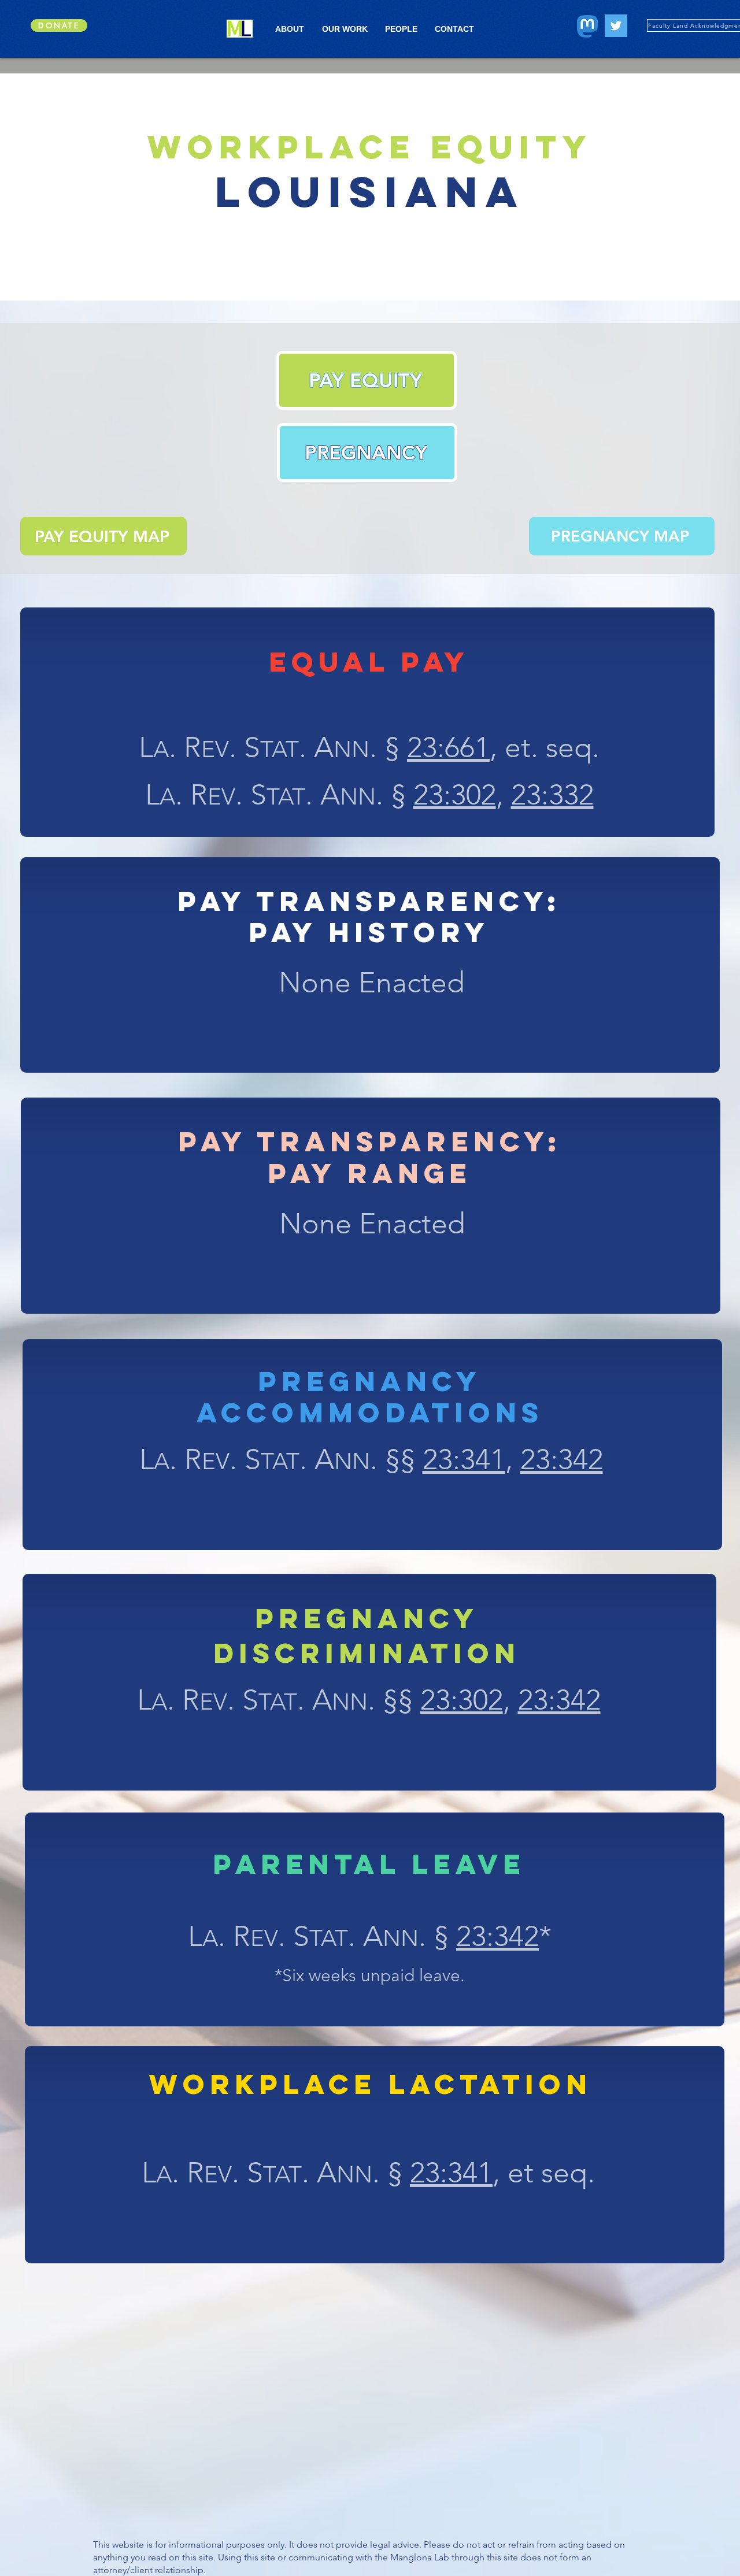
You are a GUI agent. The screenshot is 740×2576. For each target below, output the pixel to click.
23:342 (562, 1459)
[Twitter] (616, 26)
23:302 (455, 795)
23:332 (552, 795)
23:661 (448, 747)
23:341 (464, 1459)
